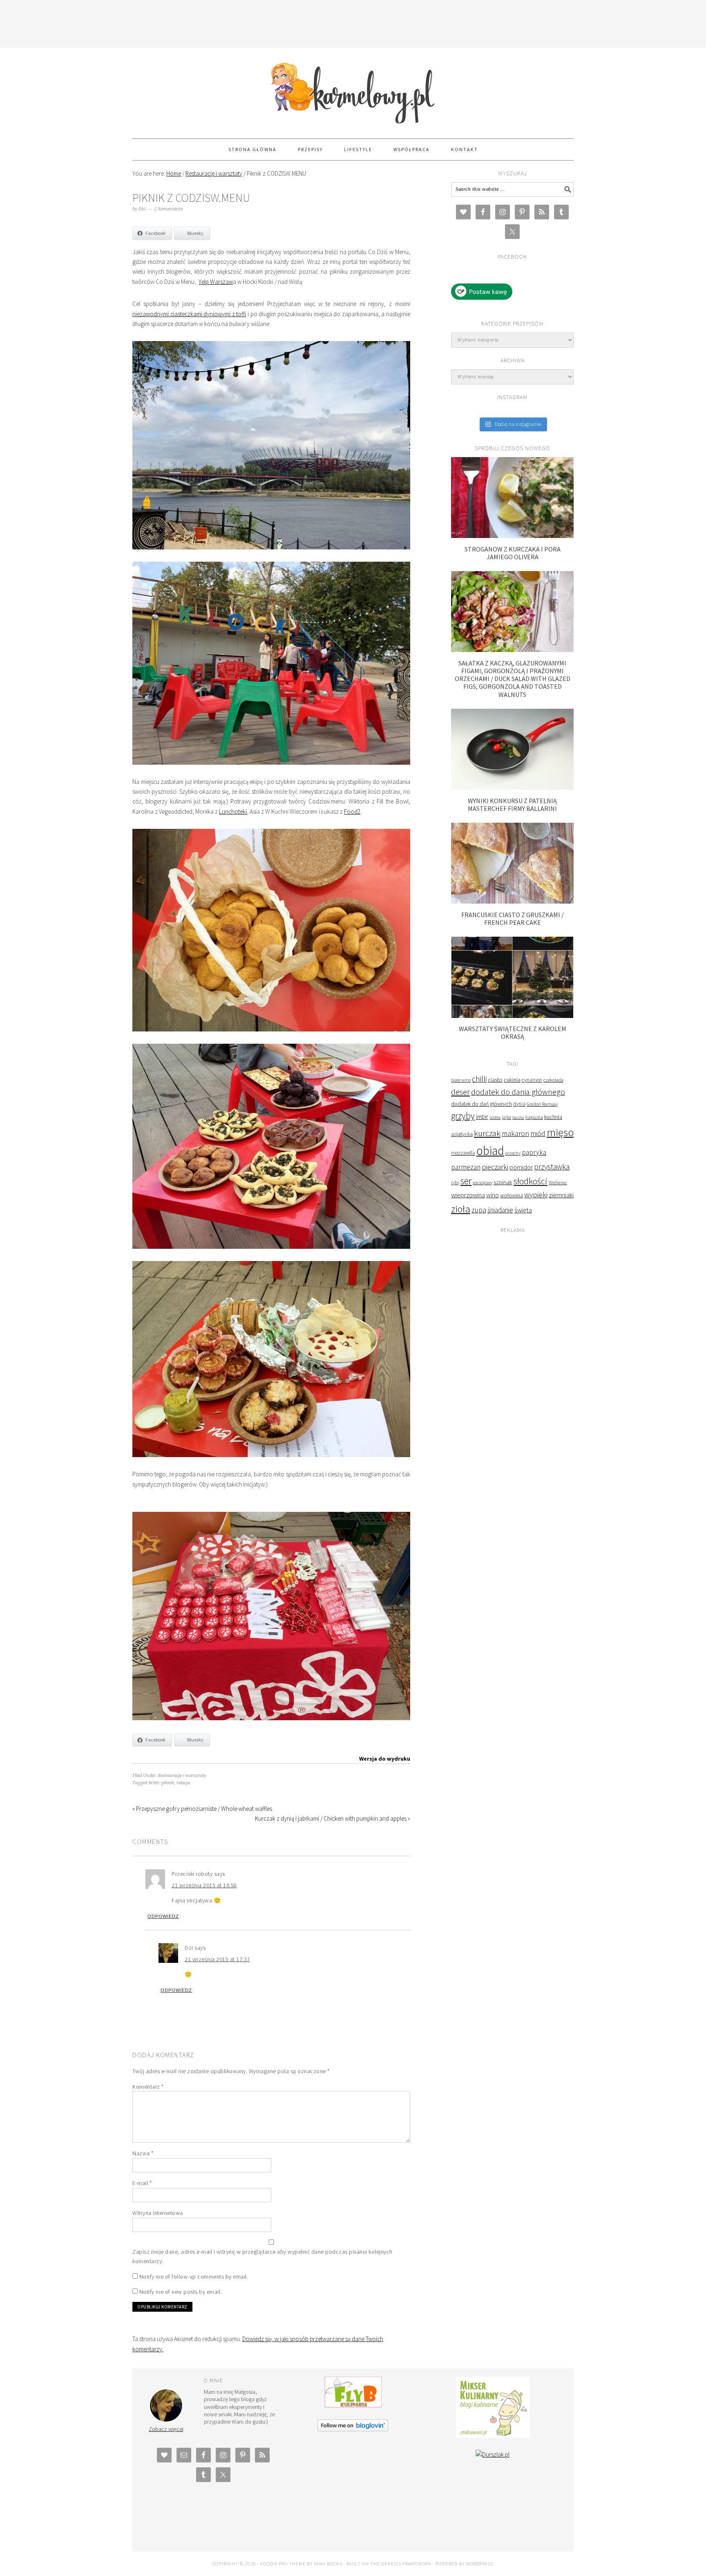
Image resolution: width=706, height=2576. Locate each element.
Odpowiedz (163, 1916)
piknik (168, 1783)
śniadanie (500, 1210)
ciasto (495, 1080)
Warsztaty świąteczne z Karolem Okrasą (513, 1032)
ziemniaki (561, 1195)
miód (538, 1134)
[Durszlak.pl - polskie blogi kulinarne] (493, 2454)
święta (523, 1210)
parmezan (466, 1167)
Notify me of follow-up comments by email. (194, 2277)
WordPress (480, 2564)
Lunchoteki (233, 811)
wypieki (536, 1195)
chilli (479, 1079)
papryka (534, 1152)
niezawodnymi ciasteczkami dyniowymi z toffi (189, 314)
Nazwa (143, 2153)
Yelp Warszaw (216, 282)
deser (460, 1092)
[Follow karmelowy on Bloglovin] (353, 2429)
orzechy (513, 1153)
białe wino (461, 1080)
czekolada (553, 1080)
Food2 (352, 811)
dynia (519, 1104)
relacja (183, 1783)
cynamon (532, 1080)
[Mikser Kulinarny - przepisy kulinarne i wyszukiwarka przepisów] (493, 2436)
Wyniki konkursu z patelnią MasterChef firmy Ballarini (512, 805)
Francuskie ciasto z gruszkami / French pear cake (513, 919)
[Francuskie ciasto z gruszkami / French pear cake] (512, 901)
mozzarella (463, 1153)
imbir (482, 1117)
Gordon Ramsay (542, 1104)
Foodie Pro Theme (283, 2564)
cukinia (512, 1080)
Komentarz (148, 2087)
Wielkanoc (558, 1183)
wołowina (512, 1195)
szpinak (503, 1182)
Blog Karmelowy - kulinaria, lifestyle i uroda (353, 89)
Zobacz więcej (166, 2429)
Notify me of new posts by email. (181, 2292)
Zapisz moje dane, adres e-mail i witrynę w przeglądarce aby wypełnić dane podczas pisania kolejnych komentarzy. (263, 2256)
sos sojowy (483, 1182)
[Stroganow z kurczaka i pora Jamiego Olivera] (512, 536)
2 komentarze (169, 209)
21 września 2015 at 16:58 (204, 1885)
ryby (455, 1182)
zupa (479, 1210)
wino (493, 1195)
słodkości (531, 1181)
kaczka (518, 1117)
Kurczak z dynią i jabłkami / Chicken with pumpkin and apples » (333, 1818)
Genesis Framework (406, 2564)
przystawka (552, 1167)
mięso (560, 1132)
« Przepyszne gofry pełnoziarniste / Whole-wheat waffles (202, 1809)
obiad (490, 1151)
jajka (506, 1117)
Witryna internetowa (158, 2213)
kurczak (487, 1133)
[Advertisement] (353, 22)
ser (466, 1181)
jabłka (495, 1117)
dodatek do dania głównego (518, 1092)
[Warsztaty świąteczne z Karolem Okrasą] (512, 1016)
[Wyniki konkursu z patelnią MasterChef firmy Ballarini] (512, 787)
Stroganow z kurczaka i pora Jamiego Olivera (513, 553)
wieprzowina (468, 1195)
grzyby (463, 1116)
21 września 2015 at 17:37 (217, 1959)
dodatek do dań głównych (481, 1104)
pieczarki (495, 1167)
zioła (461, 1209)
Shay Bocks (328, 2564)
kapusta (534, 1117)
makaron (515, 1133)
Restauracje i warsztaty (182, 1776)
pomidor (521, 1167)
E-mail (142, 2183)
